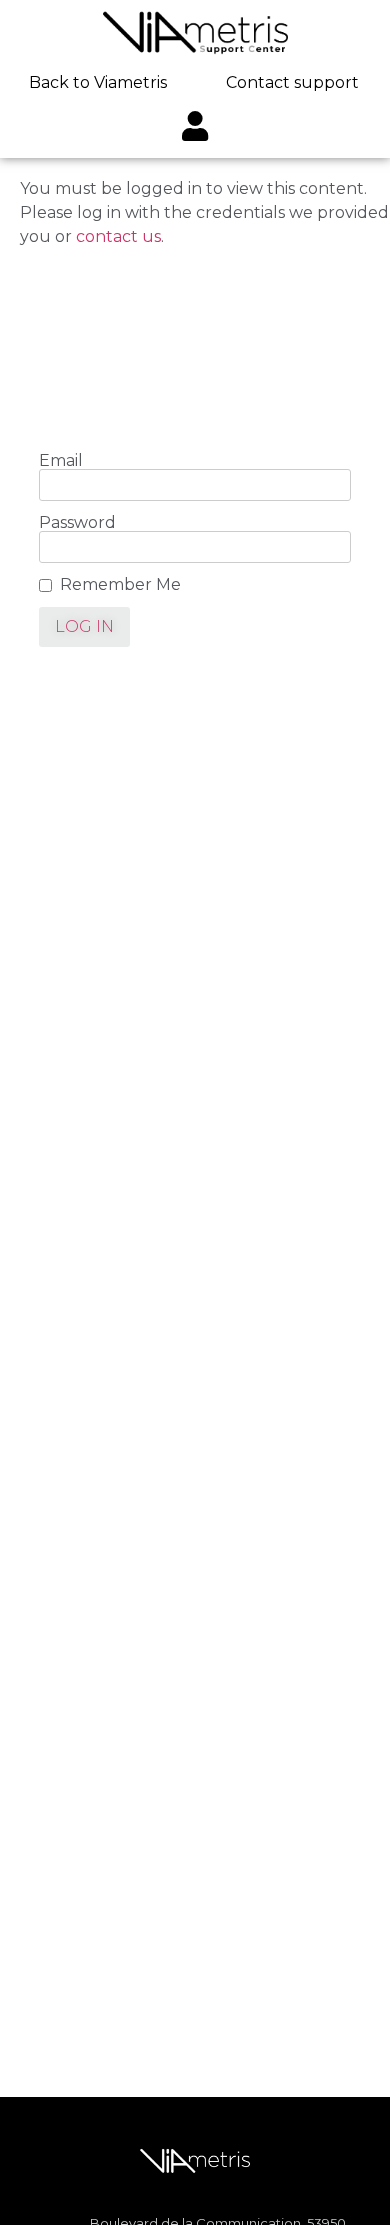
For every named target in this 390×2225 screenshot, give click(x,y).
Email (61, 461)
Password (77, 523)
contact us (118, 236)
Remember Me (120, 585)
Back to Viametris (98, 82)
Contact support (292, 82)
